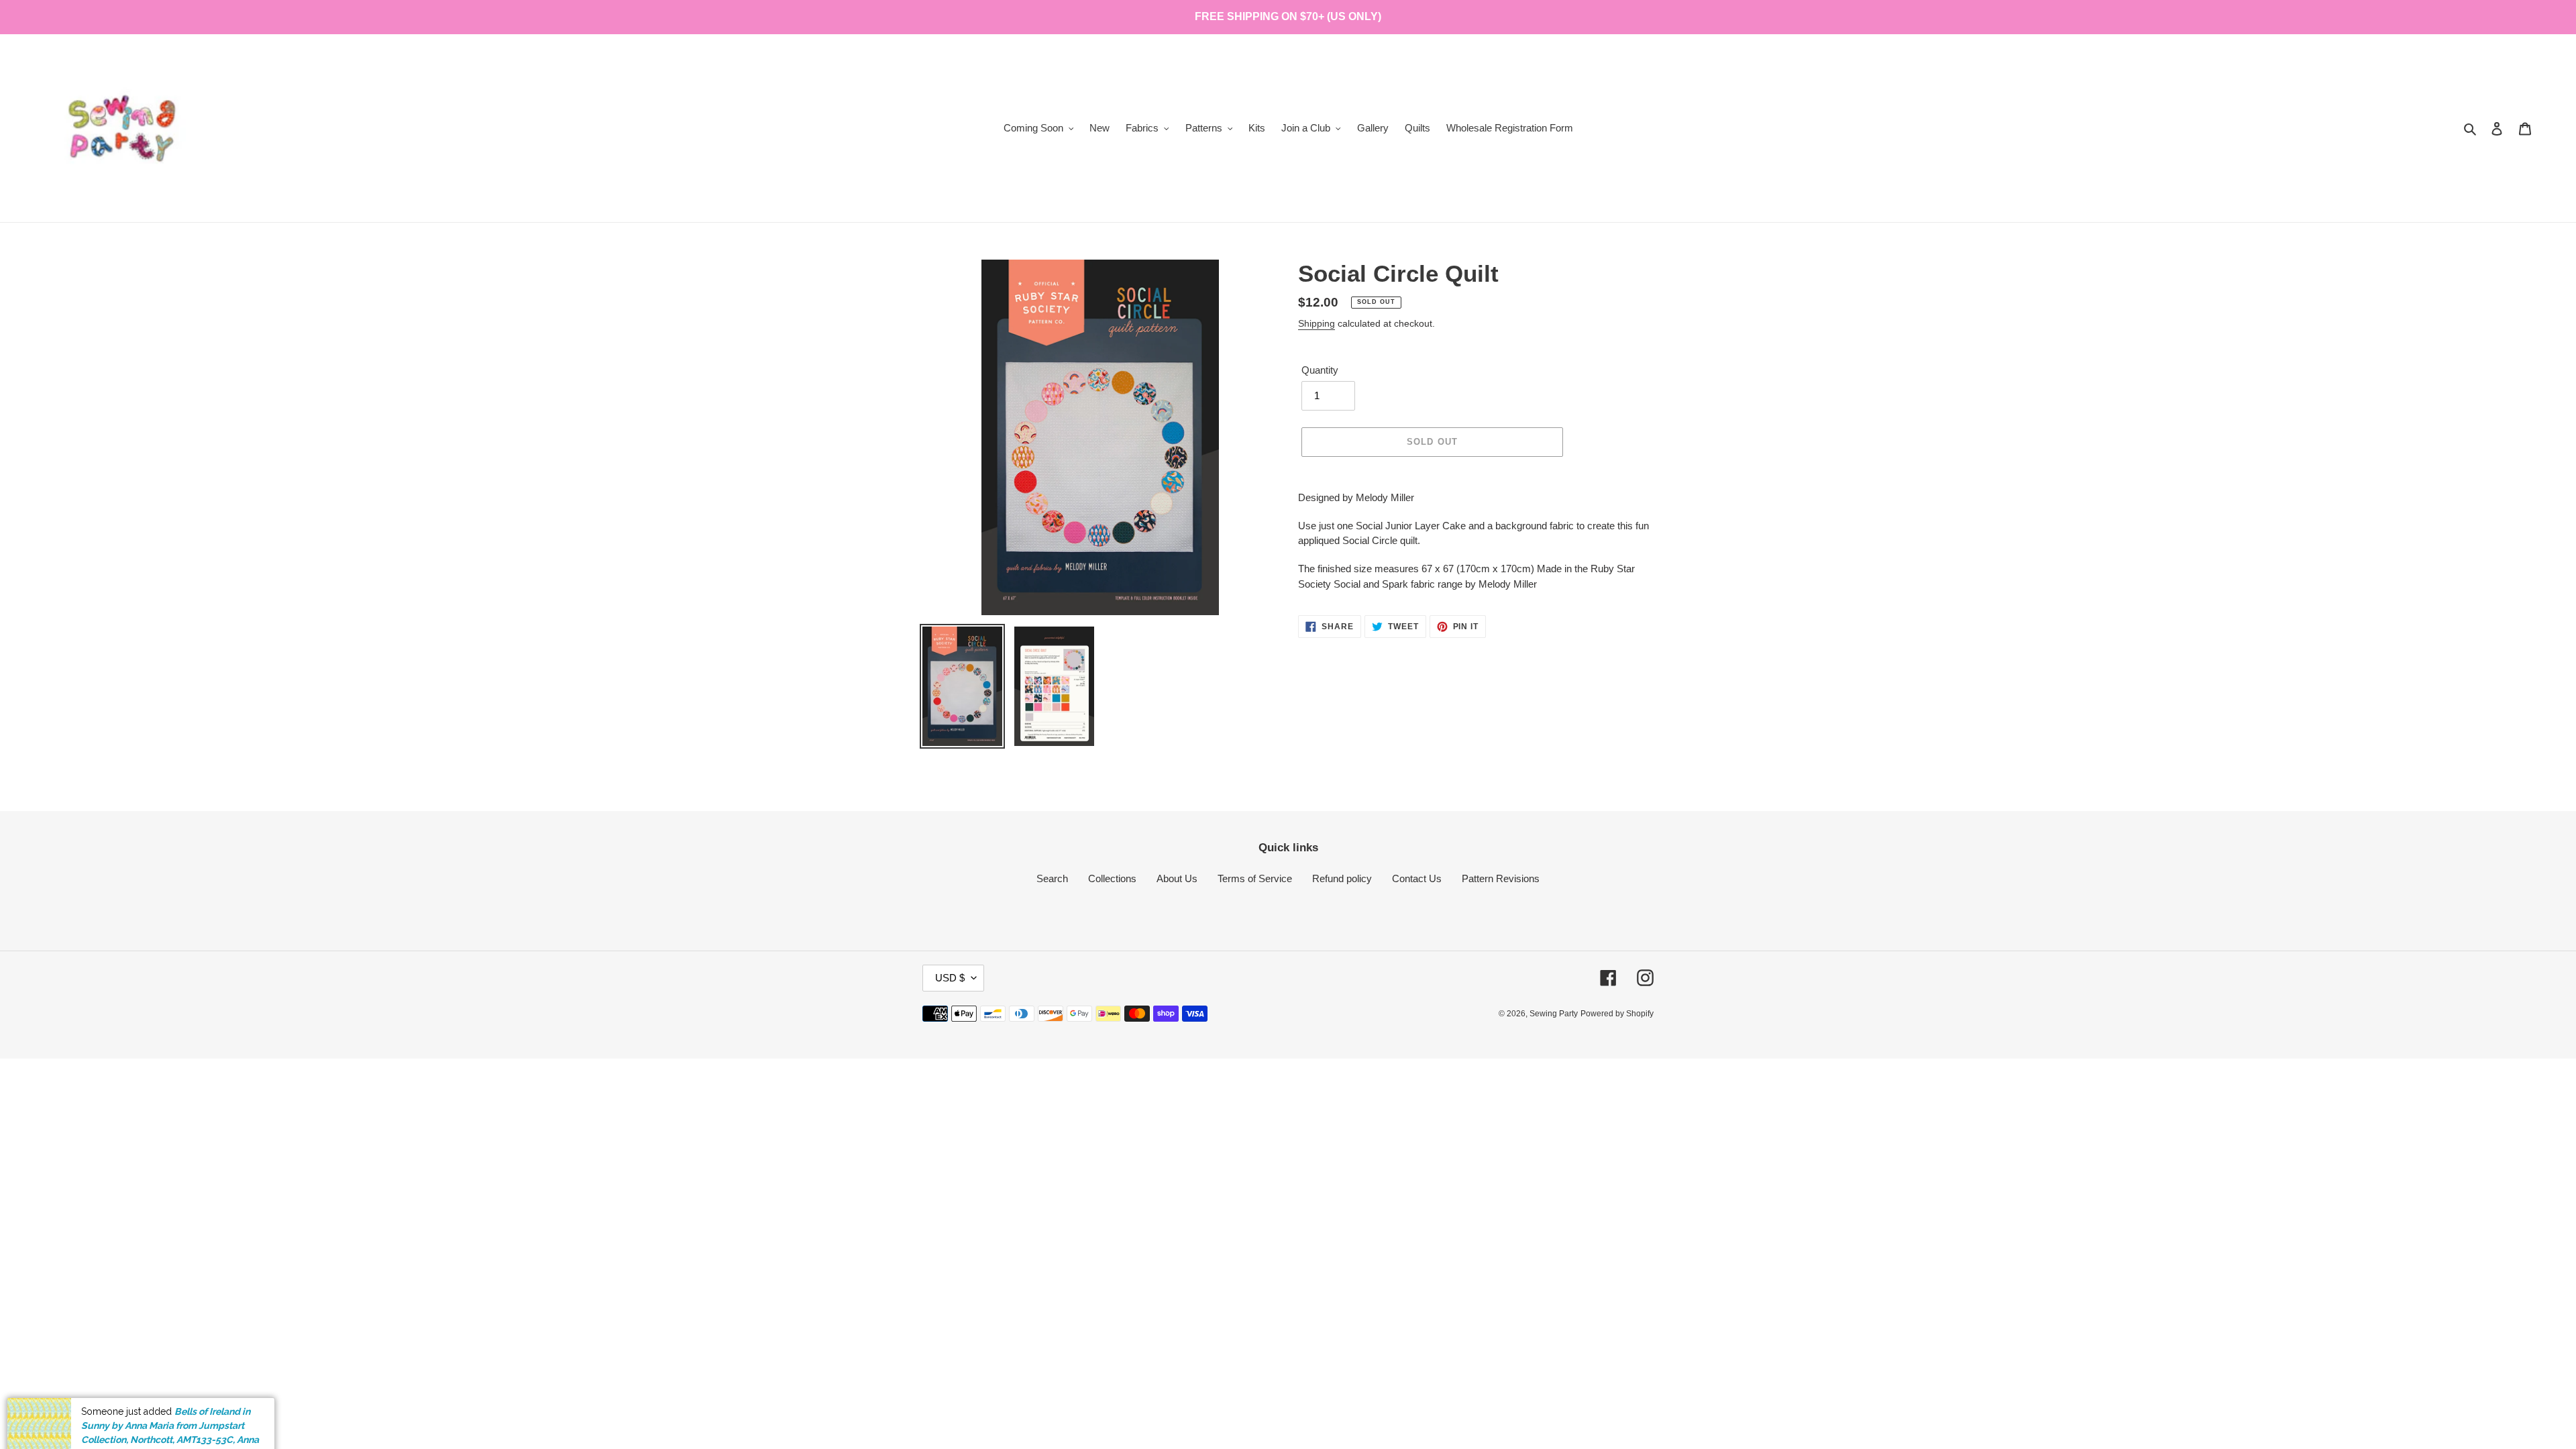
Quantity (1320, 370)
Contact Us (1417, 878)
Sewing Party (1554, 1014)
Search (1052, 878)
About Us (1177, 878)
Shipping (1317, 323)
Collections (1112, 878)
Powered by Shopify (1617, 1014)
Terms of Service (1255, 878)
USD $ (950, 978)
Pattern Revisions (1501, 878)
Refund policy (1342, 878)
